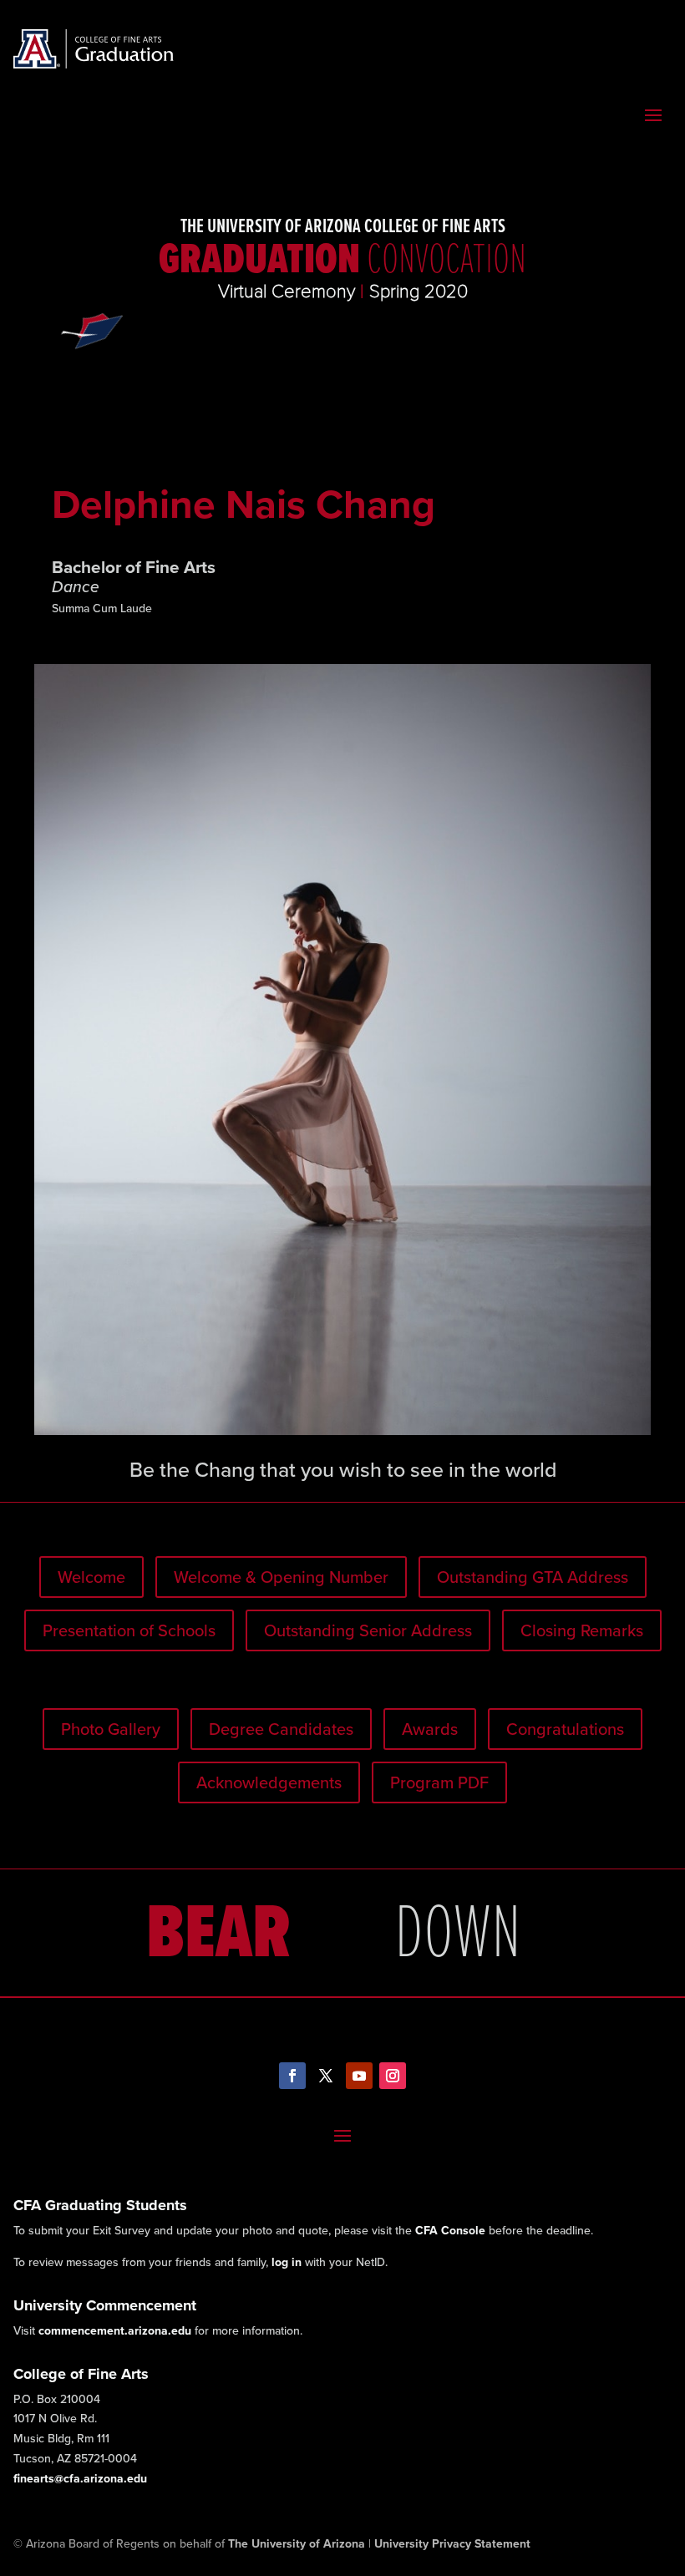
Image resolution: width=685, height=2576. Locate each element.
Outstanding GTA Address (533, 1577)
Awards (430, 1729)
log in (287, 2262)
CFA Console (450, 2231)
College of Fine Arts (81, 2374)
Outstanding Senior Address (368, 1630)
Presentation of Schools (129, 1630)
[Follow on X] (326, 2076)
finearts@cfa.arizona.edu (80, 2479)
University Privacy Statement (452, 2544)
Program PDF (439, 1782)
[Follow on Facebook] (292, 2076)
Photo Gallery (111, 1729)
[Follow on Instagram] (393, 2076)
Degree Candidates (281, 1729)
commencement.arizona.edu (115, 2331)
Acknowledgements (269, 1782)
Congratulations (565, 1729)
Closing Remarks (582, 1630)
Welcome (91, 1577)
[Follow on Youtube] (359, 2076)
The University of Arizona (297, 2544)
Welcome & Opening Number (281, 1577)
